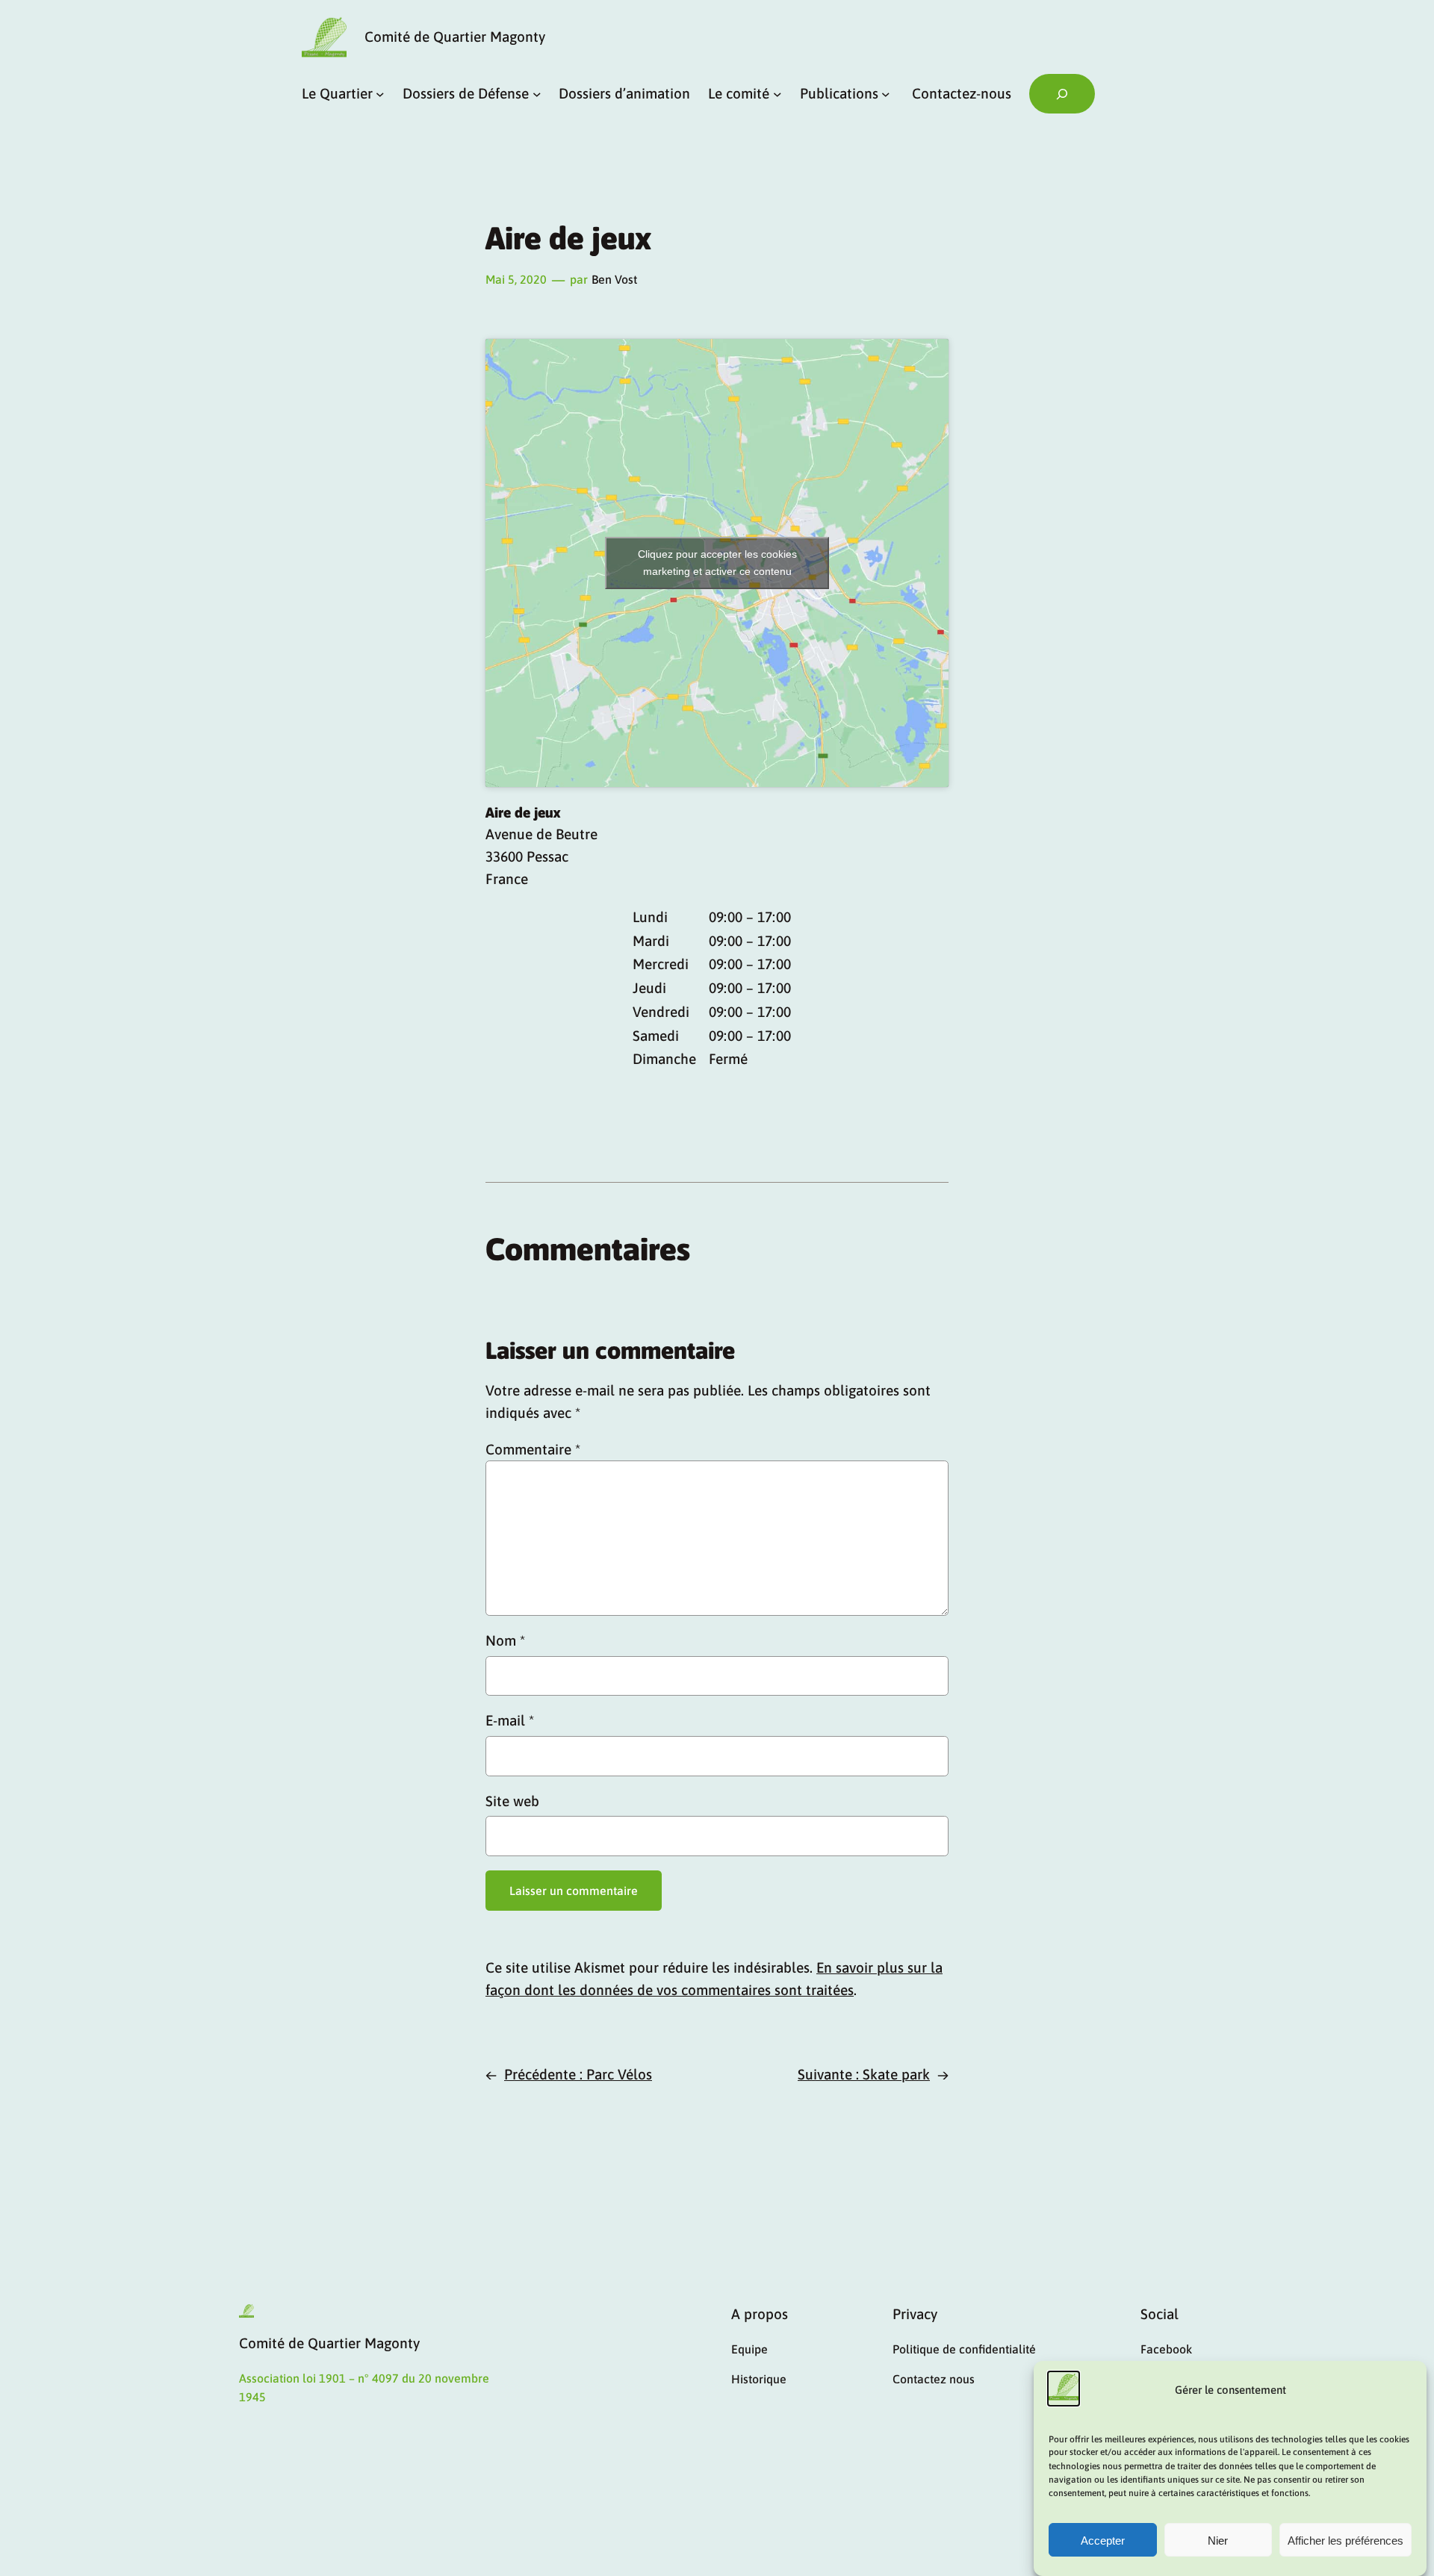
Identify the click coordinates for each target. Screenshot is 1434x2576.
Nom (505, 1640)
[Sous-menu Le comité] (777, 94)
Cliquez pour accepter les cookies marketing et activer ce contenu (717, 563)
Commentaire (533, 1449)
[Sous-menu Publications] (886, 94)
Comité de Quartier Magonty (455, 37)
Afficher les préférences (1345, 2541)
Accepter (1103, 2541)
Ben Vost (614, 279)
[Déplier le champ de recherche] (1062, 94)
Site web (512, 1801)
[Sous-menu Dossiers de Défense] (537, 94)
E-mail (510, 1720)
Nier (1218, 2541)
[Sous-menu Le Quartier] (380, 94)
